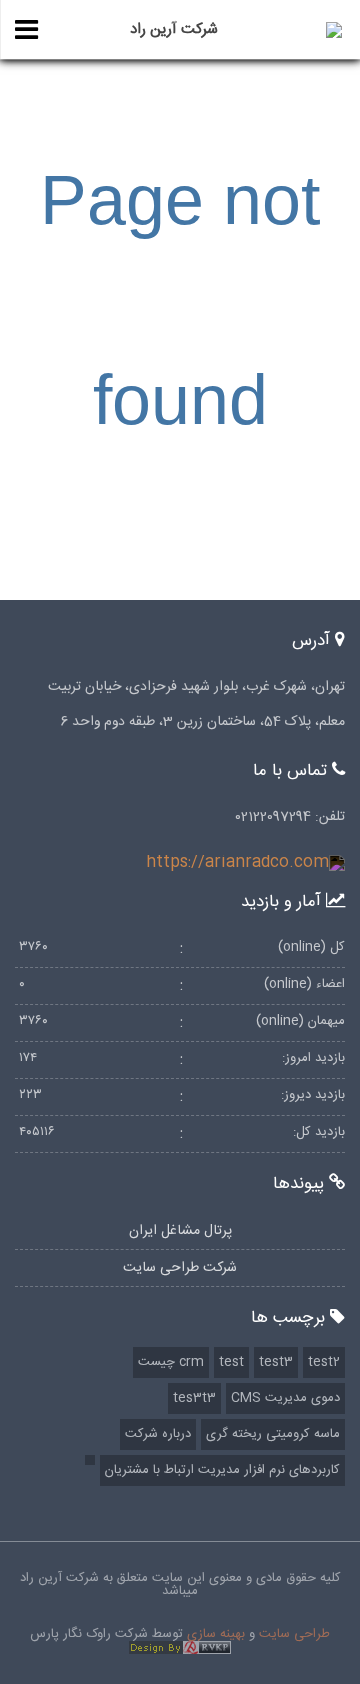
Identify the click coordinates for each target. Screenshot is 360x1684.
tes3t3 (194, 1398)
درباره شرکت (158, 1434)
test (231, 1362)
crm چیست (171, 1362)
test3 (276, 1362)
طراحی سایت (294, 1634)
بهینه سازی (216, 1634)
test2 (324, 1362)
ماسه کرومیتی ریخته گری (273, 1434)
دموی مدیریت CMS (285, 1398)
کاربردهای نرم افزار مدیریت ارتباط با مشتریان (222, 1470)
